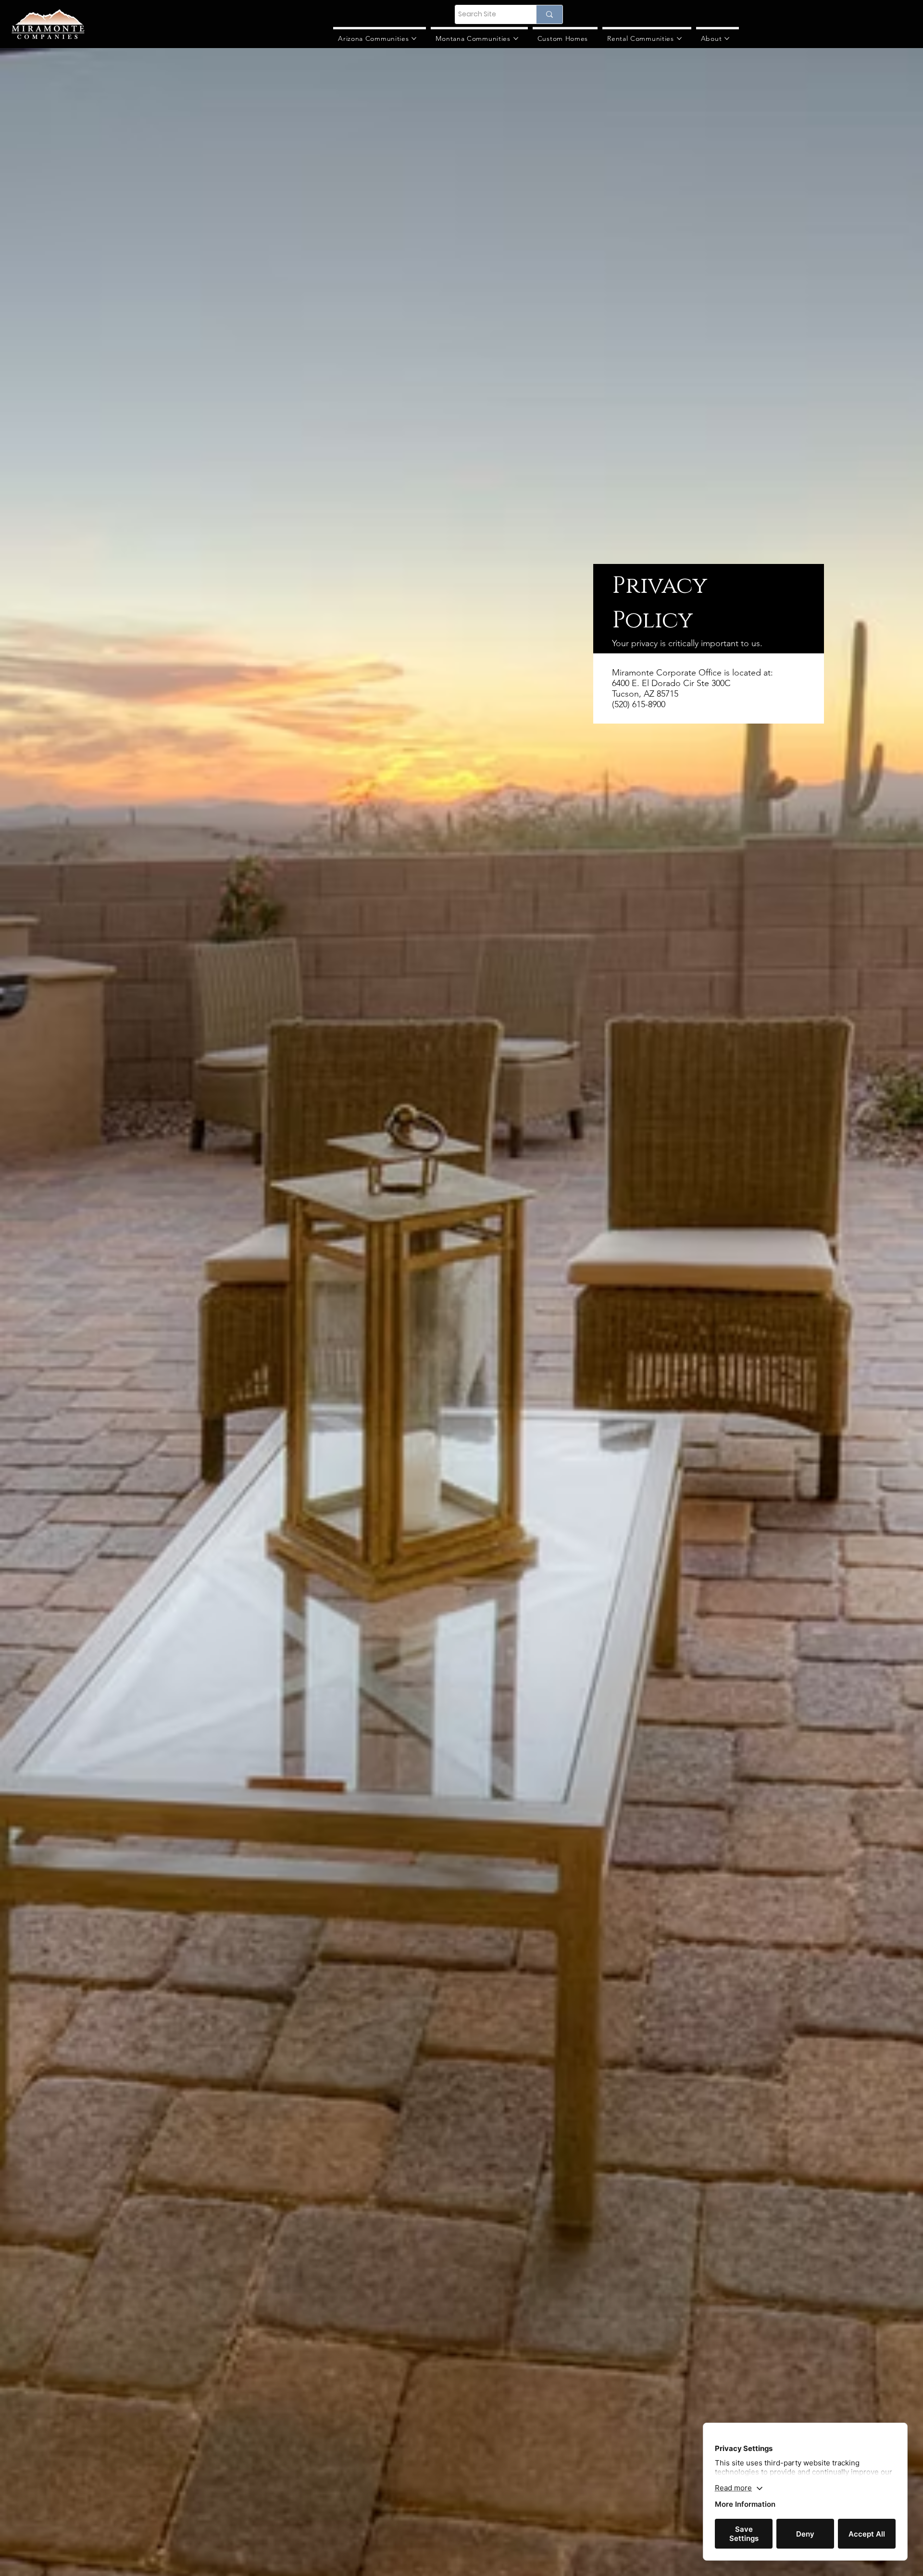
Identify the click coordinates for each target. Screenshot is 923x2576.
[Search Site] (549, 14)
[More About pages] (727, 38)
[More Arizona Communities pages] (414, 38)
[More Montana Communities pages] (516, 38)
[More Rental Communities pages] (679, 38)
